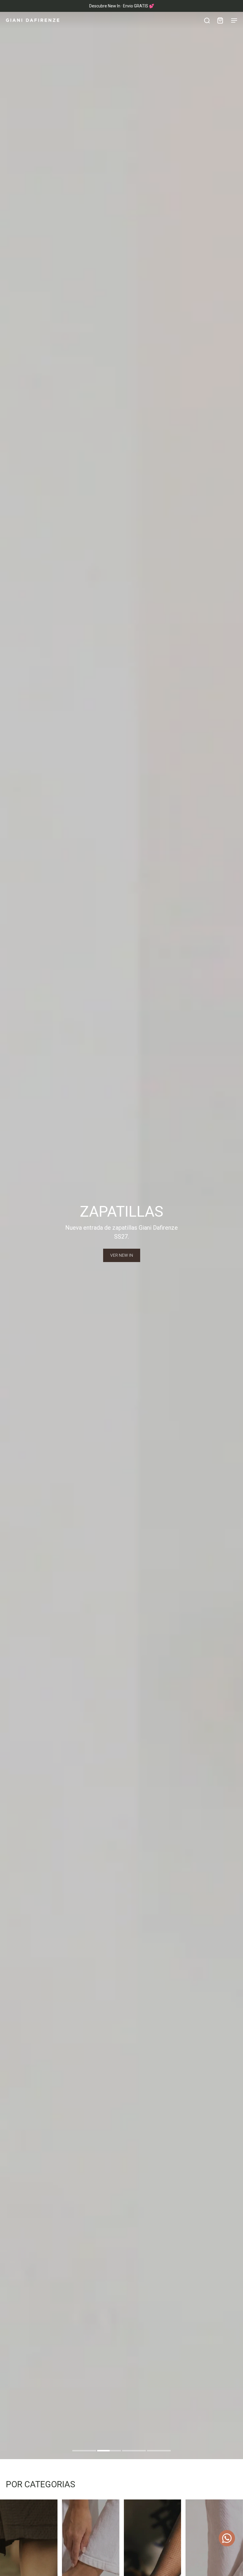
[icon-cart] (220, 20)
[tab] (84, 2451)
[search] (207, 20)
